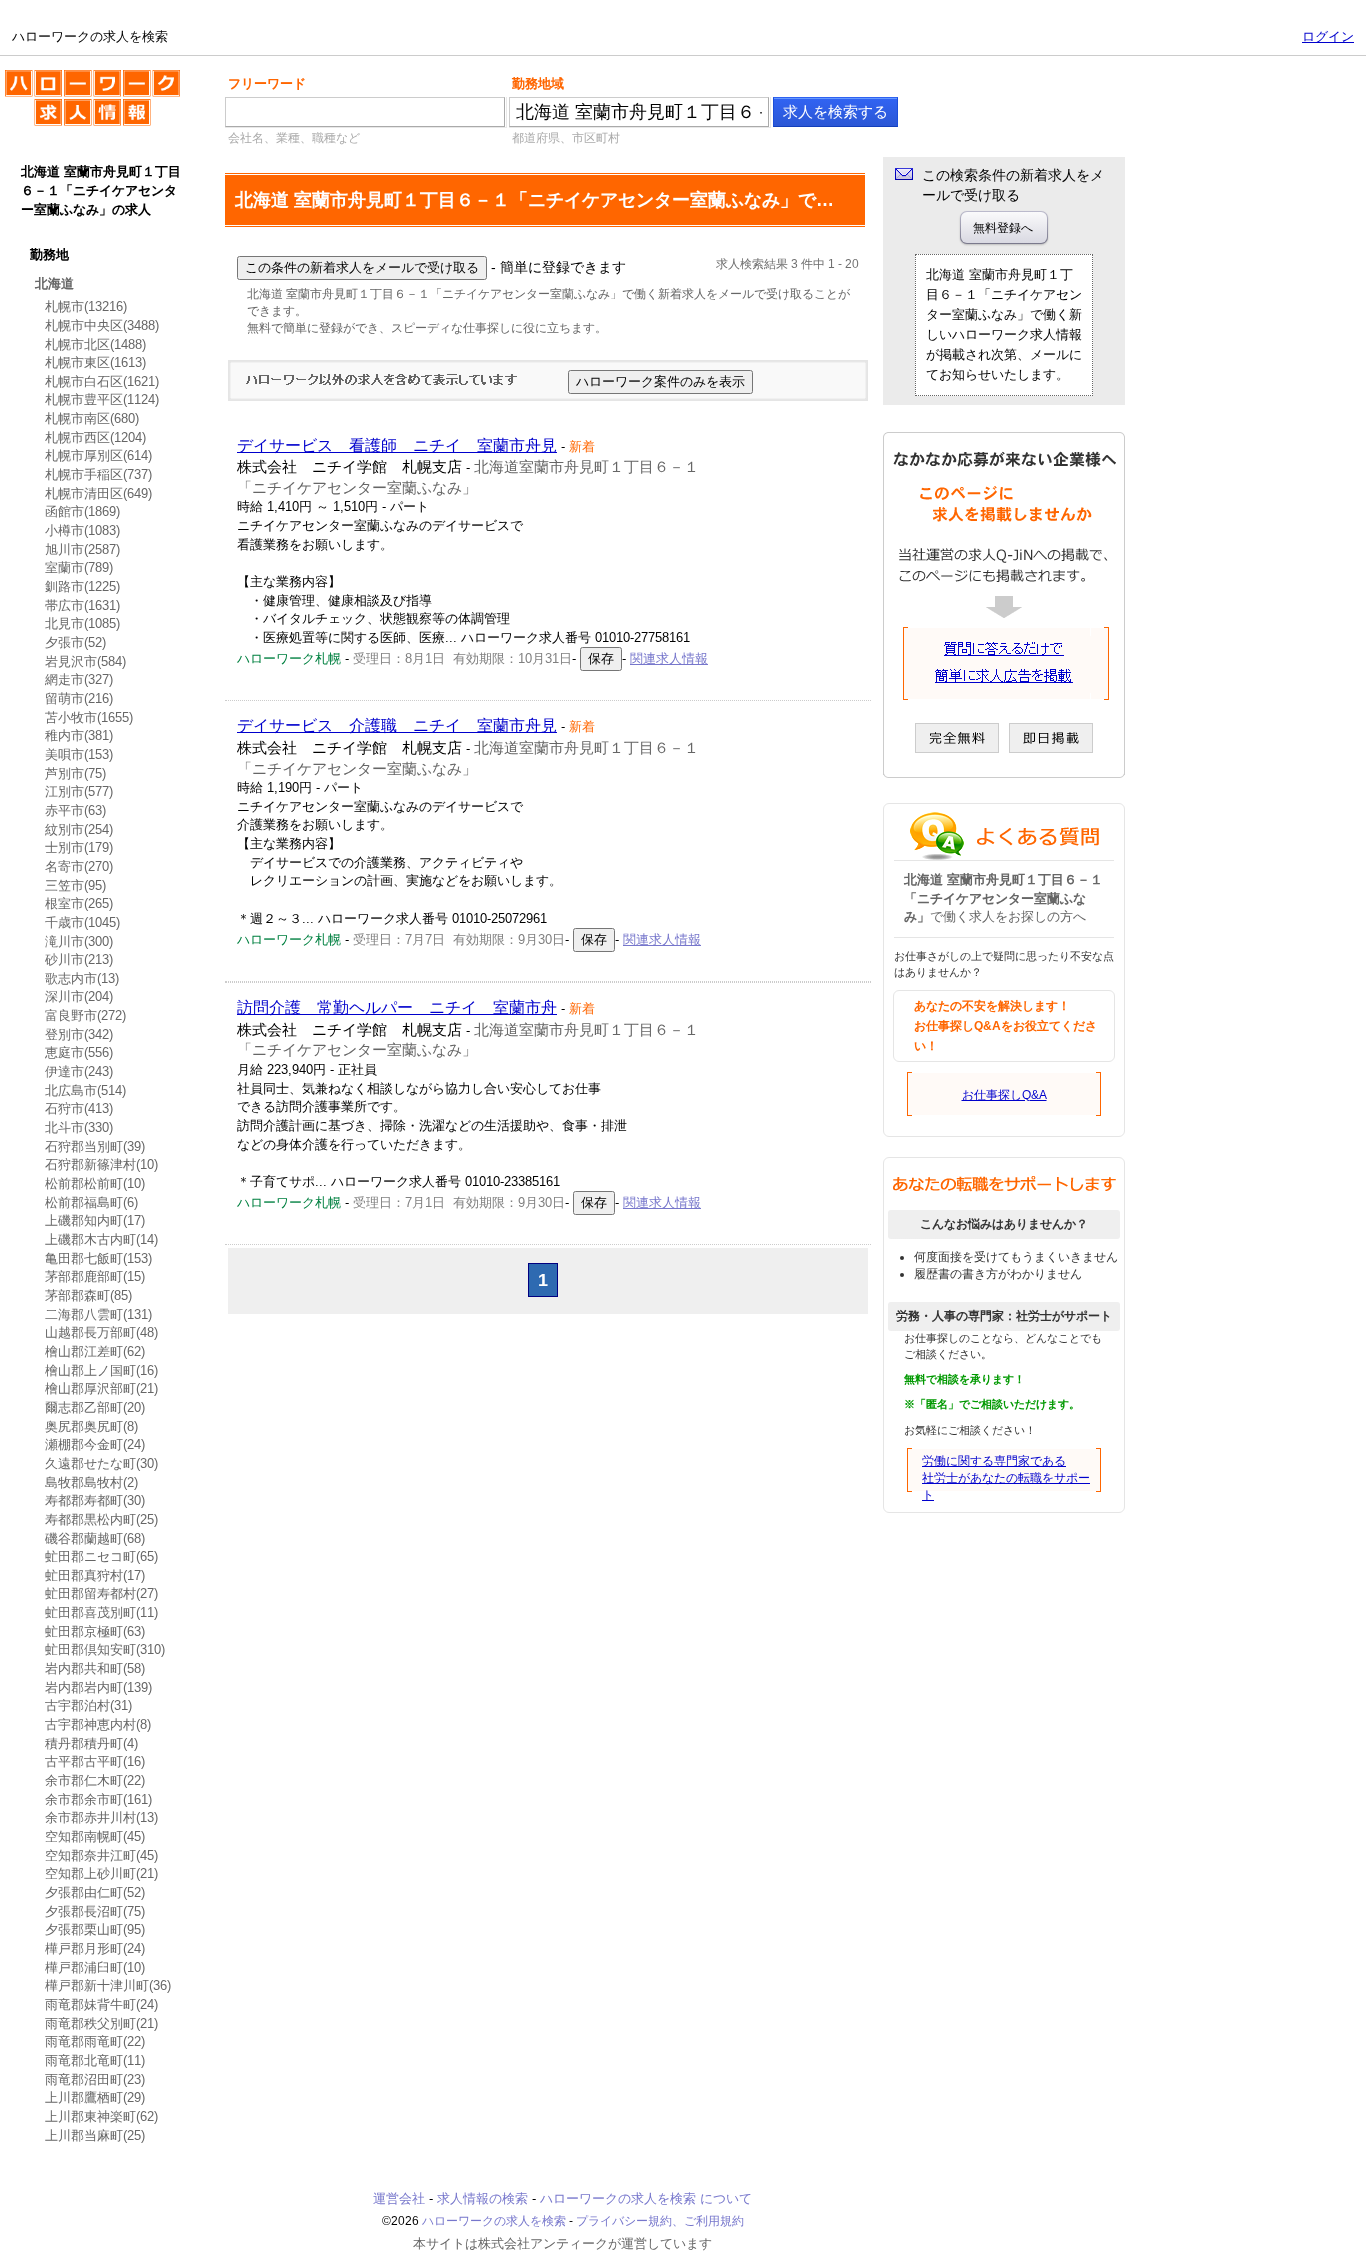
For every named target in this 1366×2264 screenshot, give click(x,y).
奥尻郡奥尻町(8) (91, 1426)
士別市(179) (79, 847)
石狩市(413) (79, 1108)
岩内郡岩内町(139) (98, 1687)
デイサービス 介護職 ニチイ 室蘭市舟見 (397, 725)
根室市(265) (79, 903)
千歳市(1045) (82, 922)
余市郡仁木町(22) (95, 1780)
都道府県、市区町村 (566, 138)
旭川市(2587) (82, 549)
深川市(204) (79, 996)
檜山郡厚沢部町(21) (101, 1388)
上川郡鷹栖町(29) (95, 2097)
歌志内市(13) (82, 978)
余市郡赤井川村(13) (101, 1817)
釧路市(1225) (82, 586)
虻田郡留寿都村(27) (101, 1593)
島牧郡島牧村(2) (91, 1482)
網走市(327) (79, 679)
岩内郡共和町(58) (95, 1668)
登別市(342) (79, 1034)
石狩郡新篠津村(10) (101, 1164)
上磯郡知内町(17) (95, 1220)
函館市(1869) (82, 511)
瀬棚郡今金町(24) (95, 1444)
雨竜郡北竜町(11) (95, 2060)
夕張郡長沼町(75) (95, 1911)
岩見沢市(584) (85, 661)
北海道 (54, 283)
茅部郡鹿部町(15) (95, 1276)
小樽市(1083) (82, 530)
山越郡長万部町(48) (101, 1332)
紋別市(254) (79, 829)
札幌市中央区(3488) (102, 325)
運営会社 (399, 2198)
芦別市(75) (75, 773)
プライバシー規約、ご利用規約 (660, 2221)
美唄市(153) (79, 754)
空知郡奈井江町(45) (101, 1855)
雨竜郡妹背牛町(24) (101, 2004)
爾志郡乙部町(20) (95, 1407)
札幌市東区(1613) (95, 362)
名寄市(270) (79, 866)
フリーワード (267, 83)
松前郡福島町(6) (91, 1202)
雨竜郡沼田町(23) (95, 2079)
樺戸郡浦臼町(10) (95, 1967)
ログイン (1328, 36)
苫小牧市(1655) (89, 717)
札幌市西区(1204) (95, 437)
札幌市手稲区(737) (98, 474)
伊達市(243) (79, 1071)
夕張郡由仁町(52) (95, 1892)
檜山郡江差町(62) (95, 1351)
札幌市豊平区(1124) (102, 399)
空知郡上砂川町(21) (101, 1873)
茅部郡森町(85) (88, 1295)
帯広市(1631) (82, 605)
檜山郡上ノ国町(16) (101, 1370)
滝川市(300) (79, 941)
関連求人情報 (669, 658)
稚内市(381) (79, 735)
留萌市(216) (79, 698)
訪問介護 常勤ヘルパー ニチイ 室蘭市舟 (397, 1007)
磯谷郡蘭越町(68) (95, 1538)
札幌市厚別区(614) (98, 455)
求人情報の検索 (482, 2198)
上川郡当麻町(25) (95, 2135)
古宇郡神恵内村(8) (98, 1724)
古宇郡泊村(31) (88, 1705)
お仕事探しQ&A (1004, 1095)
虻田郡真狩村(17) (95, 1575)
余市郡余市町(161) (98, 1799)
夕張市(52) (75, 642)
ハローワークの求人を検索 (77, 78)
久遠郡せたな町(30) (101, 1463)
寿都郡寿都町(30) (95, 1500)
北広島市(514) (85, 1090)
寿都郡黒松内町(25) (101, 1519)
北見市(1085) (82, 623)
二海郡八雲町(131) (98, 1314)
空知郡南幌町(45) (95, 1836)
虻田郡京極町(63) (95, 1631)
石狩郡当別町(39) (95, 1146)
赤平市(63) (75, 810)
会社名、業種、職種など (294, 138)
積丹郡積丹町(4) (91, 1743)
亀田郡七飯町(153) (98, 1258)
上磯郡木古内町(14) (101, 1239)
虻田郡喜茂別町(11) (101, 1612)
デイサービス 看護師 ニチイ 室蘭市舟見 (397, 445)
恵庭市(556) (79, 1052)
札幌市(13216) (86, 306)
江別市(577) (79, 791)
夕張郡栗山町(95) (95, 1929)
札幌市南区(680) (92, 418)
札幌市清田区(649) (98, 493)
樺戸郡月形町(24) (95, 1948)
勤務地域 (538, 83)
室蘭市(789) (79, 567)
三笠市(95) (75, 885)
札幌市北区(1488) (95, 344)
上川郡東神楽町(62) (101, 2116)
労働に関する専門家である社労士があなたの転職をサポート (1006, 1478)
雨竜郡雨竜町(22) (95, 2041)
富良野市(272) (85, 1015)
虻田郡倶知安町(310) (105, 1649)
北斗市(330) (79, 1127)
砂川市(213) (79, 959)
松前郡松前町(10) (95, 1183)
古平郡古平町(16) (95, 1761)
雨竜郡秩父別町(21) (101, 2023)
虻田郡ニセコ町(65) (101, 1556)
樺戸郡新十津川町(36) (108, 1985)
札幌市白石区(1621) (102, 381)
